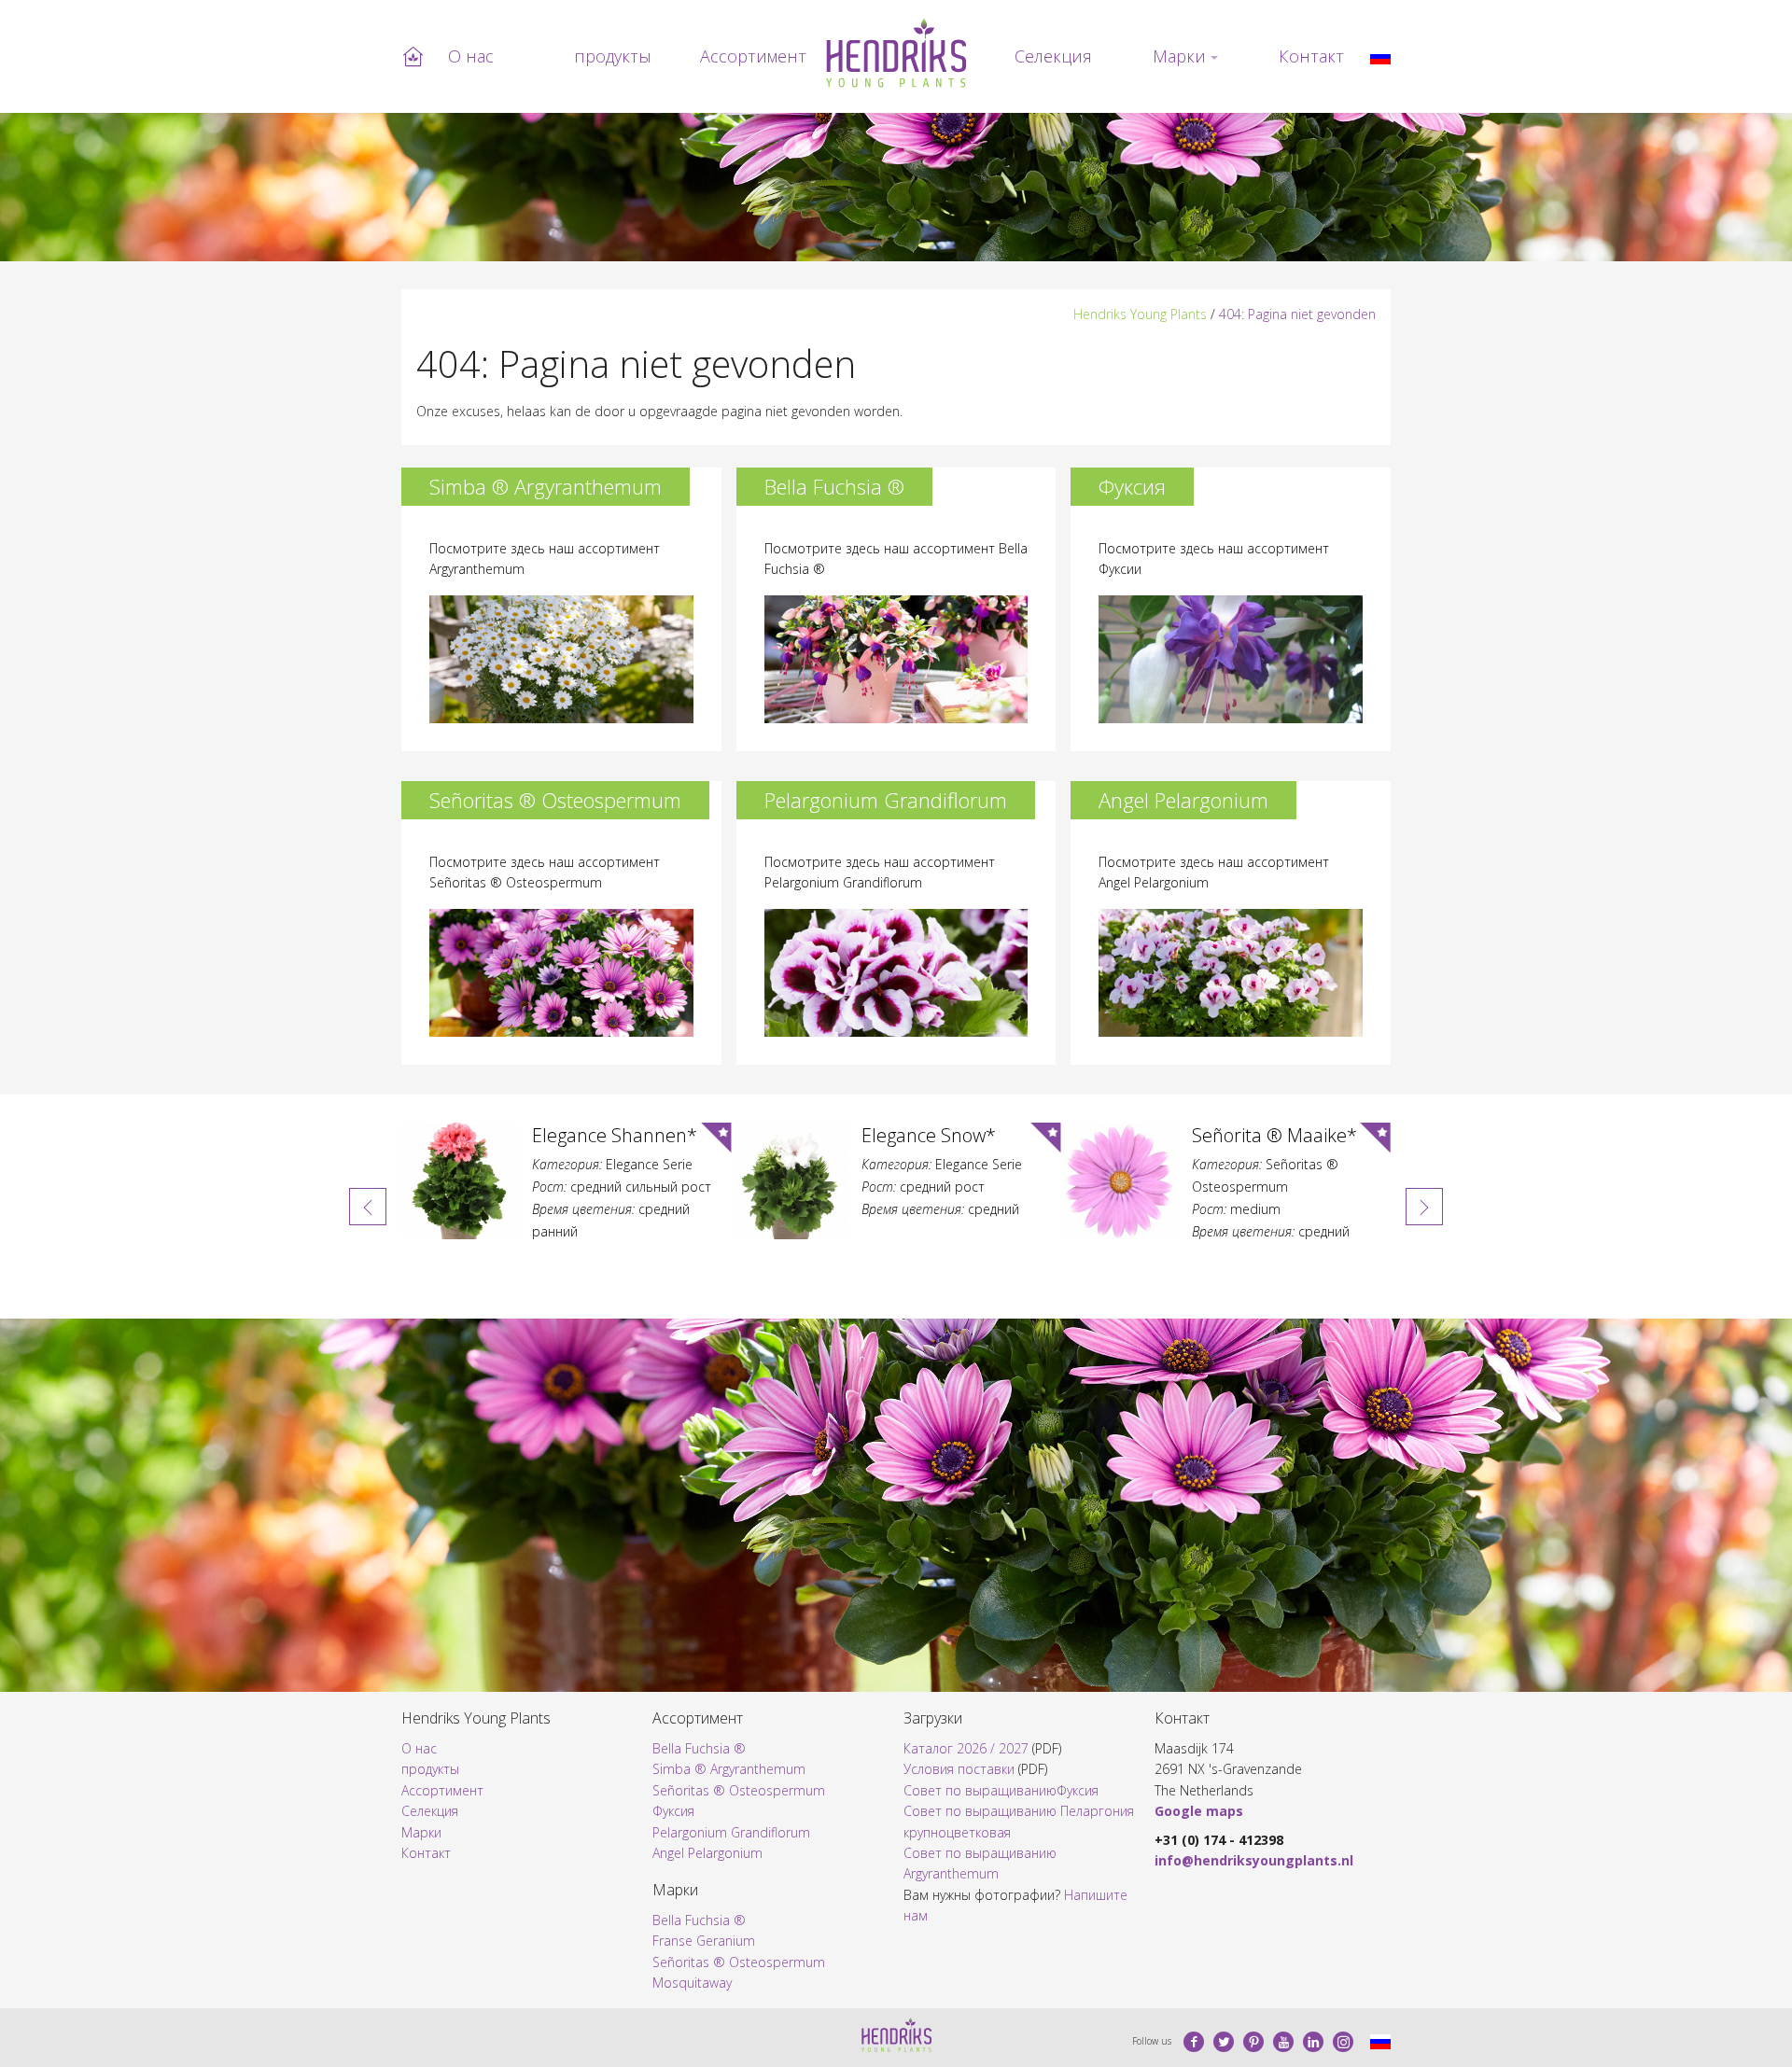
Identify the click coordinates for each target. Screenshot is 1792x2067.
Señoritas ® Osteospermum (739, 1790)
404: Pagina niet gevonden (1297, 314)
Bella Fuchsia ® (699, 1748)
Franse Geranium (704, 1941)
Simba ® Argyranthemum (729, 1769)
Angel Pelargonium (707, 1853)
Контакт (1311, 56)
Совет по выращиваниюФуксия (1001, 1790)
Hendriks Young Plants (1140, 314)
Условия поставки (959, 1769)
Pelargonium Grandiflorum (731, 1832)
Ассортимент (753, 56)
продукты (613, 56)
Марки (1179, 56)
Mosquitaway (692, 1983)
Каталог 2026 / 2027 (966, 1748)
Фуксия (673, 1811)
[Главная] (896, 53)
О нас (471, 56)
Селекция (1053, 56)
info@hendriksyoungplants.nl (1254, 1860)
